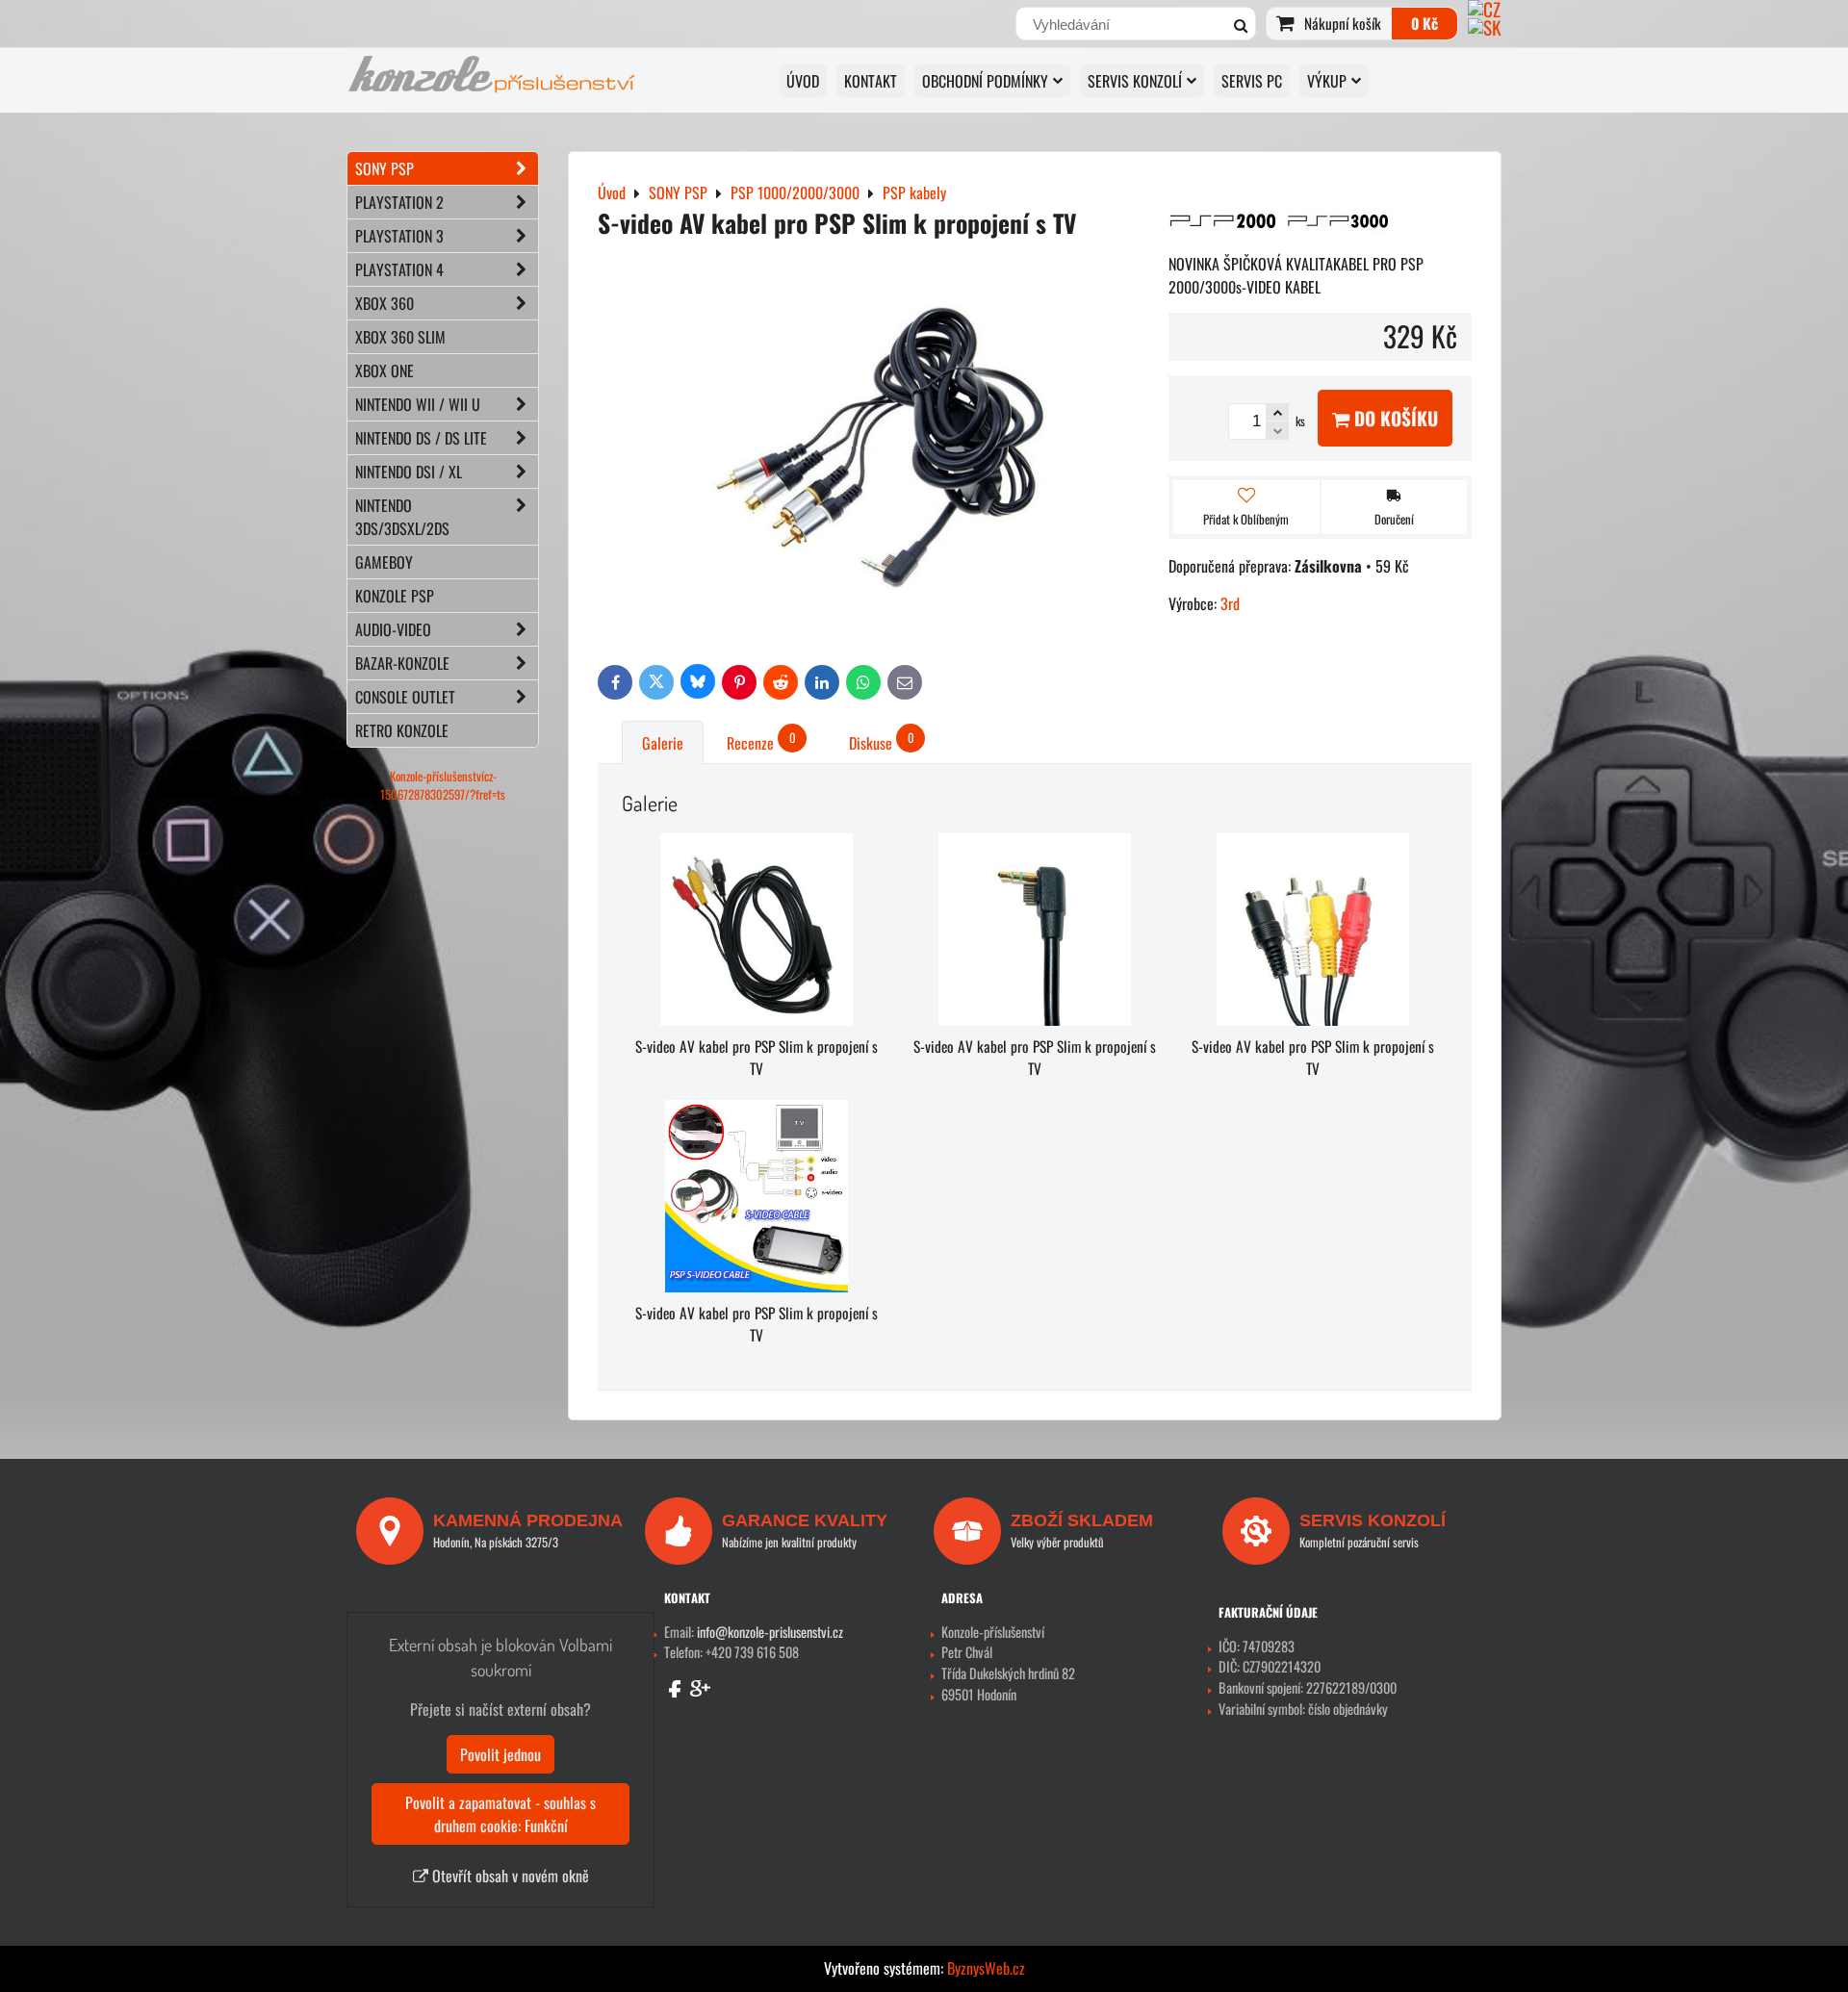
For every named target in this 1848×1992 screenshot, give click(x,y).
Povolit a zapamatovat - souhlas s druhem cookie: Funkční (500, 1814)
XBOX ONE (385, 370)
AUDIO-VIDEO (393, 629)
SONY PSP (385, 168)
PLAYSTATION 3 (399, 236)
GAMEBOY (384, 562)
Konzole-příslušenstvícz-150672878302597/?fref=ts (443, 785)
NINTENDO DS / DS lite (421, 438)
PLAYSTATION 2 (399, 202)
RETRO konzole (402, 730)
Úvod (803, 81)
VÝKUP (1327, 81)
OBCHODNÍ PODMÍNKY (985, 81)
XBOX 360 (385, 303)
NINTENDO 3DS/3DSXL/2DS (402, 517)
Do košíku (1394, 418)
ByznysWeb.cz (986, 1968)
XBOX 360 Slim (400, 337)
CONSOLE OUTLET (405, 697)
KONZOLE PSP (395, 596)
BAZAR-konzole (402, 663)
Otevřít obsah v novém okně (509, 1876)
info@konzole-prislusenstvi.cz (770, 1632)
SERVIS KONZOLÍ (1135, 81)
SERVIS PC (1252, 81)
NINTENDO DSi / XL (409, 472)
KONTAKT (871, 81)
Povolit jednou (500, 1754)
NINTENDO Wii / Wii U (418, 404)
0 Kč (1424, 23)
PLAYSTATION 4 (399, 269)
